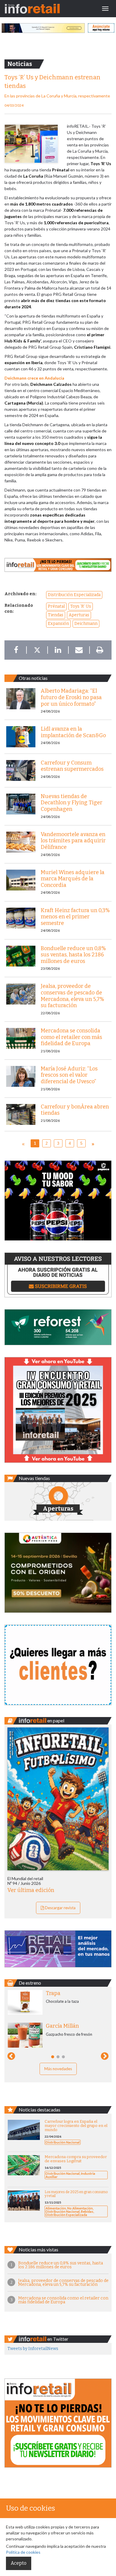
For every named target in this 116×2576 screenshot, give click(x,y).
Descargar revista (60, 1908)
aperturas (79, 615)
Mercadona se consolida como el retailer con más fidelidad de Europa (63, 2300)
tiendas (56, 615)
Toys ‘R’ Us (81, 606)
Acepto (19, 2563)
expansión (58, 624)
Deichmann (86, 624)
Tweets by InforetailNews (33, 2349)
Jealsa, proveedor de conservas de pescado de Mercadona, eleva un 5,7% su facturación (63, 2283)
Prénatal (56, 606)
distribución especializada (74, 595)
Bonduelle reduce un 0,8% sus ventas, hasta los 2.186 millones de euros (61, 2265)
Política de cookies (23, 2552)
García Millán (62, 2026)
